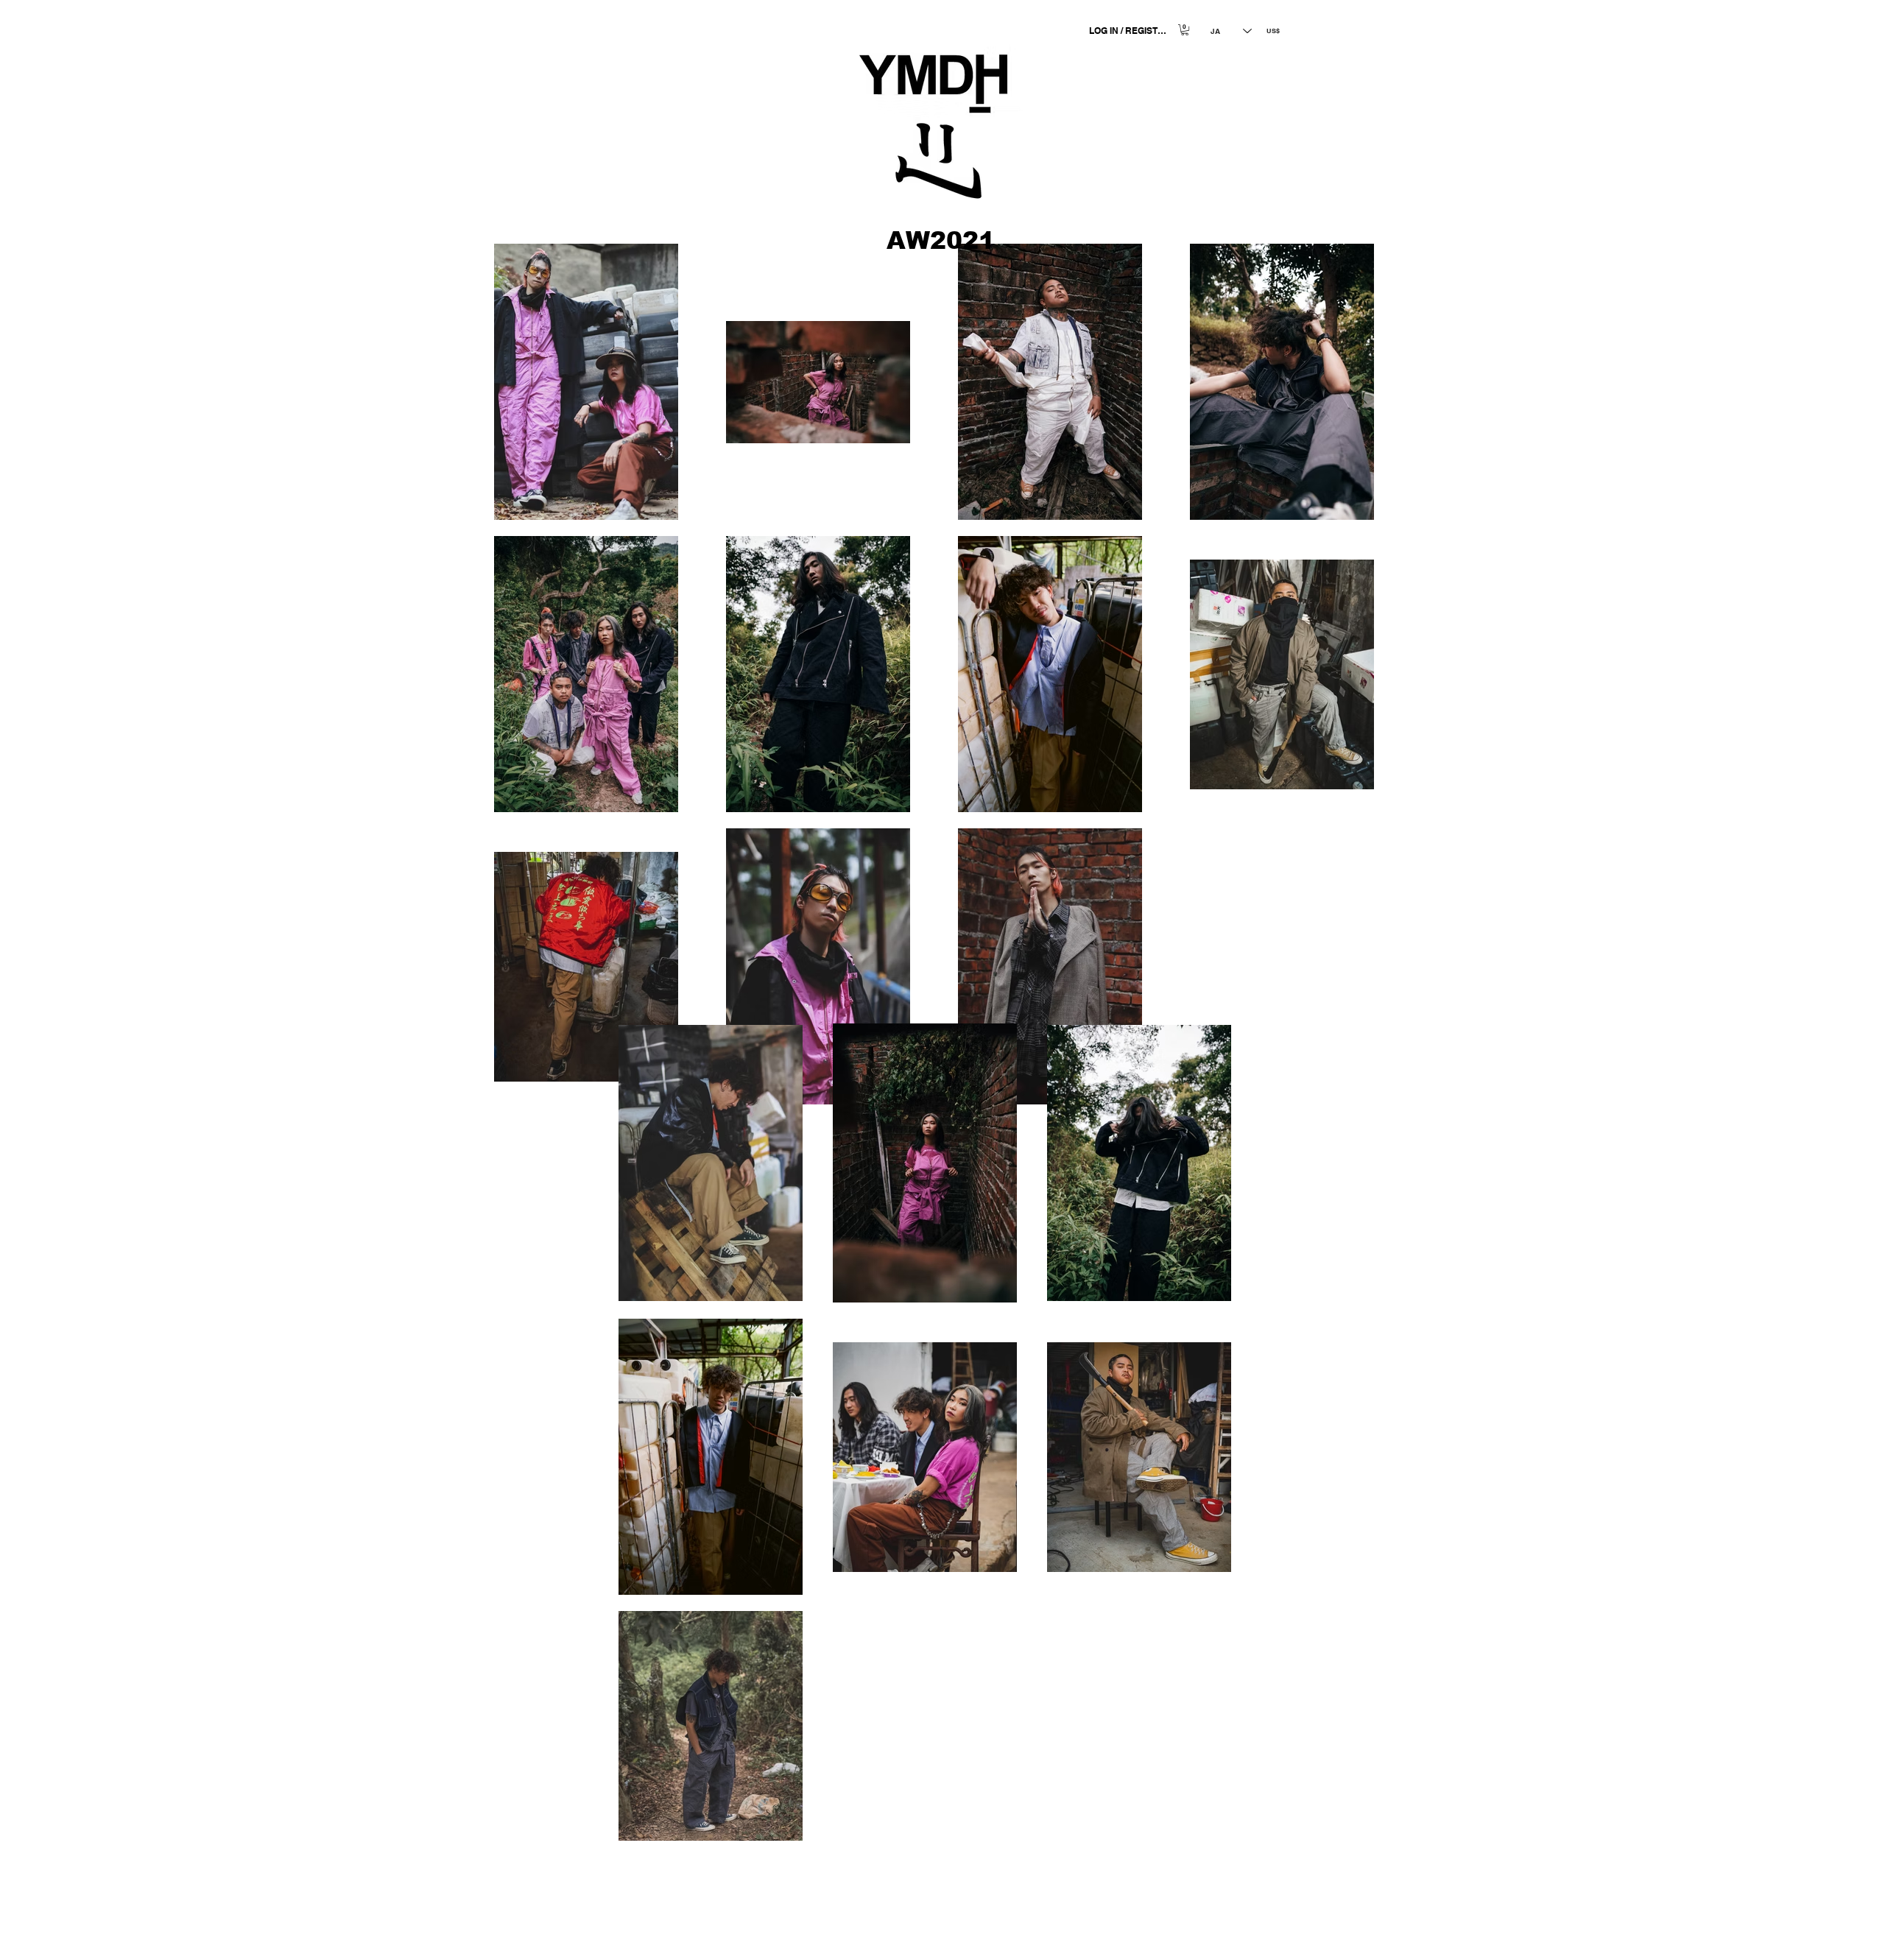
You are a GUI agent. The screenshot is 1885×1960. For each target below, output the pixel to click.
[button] (1185, 30)
